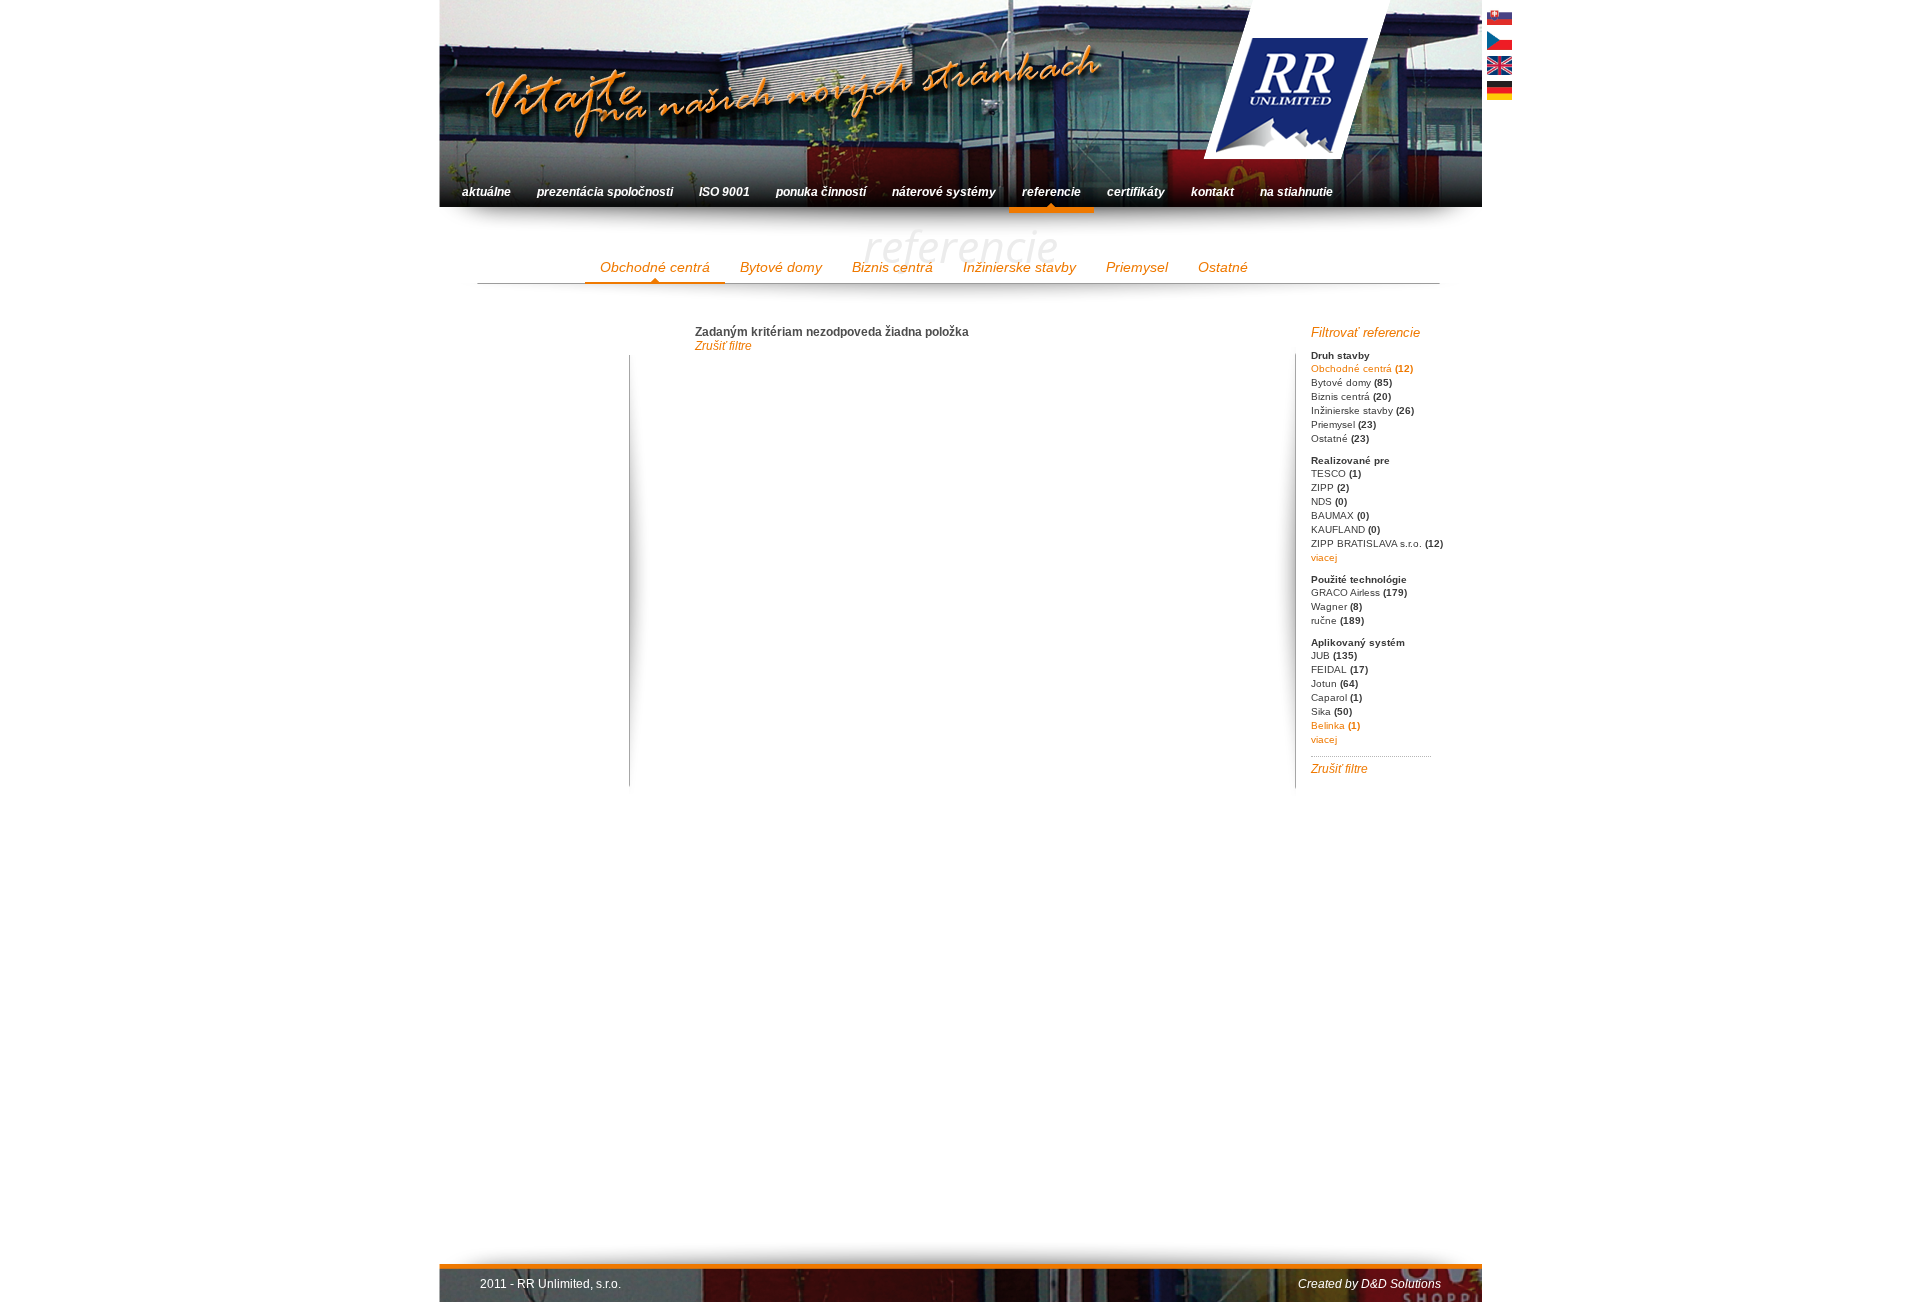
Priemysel (1137, 267)
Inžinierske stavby (1019, 267)
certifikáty (1136, 192)
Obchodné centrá (655, 267)
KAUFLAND (1345, 529)
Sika (1331, 711)
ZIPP (1330, 487)
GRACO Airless (1359, 592)
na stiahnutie (1296, 192)
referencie (1051, 192)
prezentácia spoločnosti (605, 192)
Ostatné (1223, 267)
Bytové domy (781, 267)
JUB (1334, 655)
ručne (1337, 620)
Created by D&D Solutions (1369, 1284)
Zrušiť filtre (1339, 769)
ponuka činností (821, 192)
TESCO (1336, 473)
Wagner (1336, 606)
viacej (1324, 557)
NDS (1329, 501)
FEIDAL (1339, 669)
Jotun (1334, 683)
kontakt (1212, 192)
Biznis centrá (892, 267)
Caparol (1336, 697)
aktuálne (486, 192)
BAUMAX (1340, 515)
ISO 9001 (724, 192)
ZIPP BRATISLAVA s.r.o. (1377, 543)
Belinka (1335, 725)
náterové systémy (944, 192)
